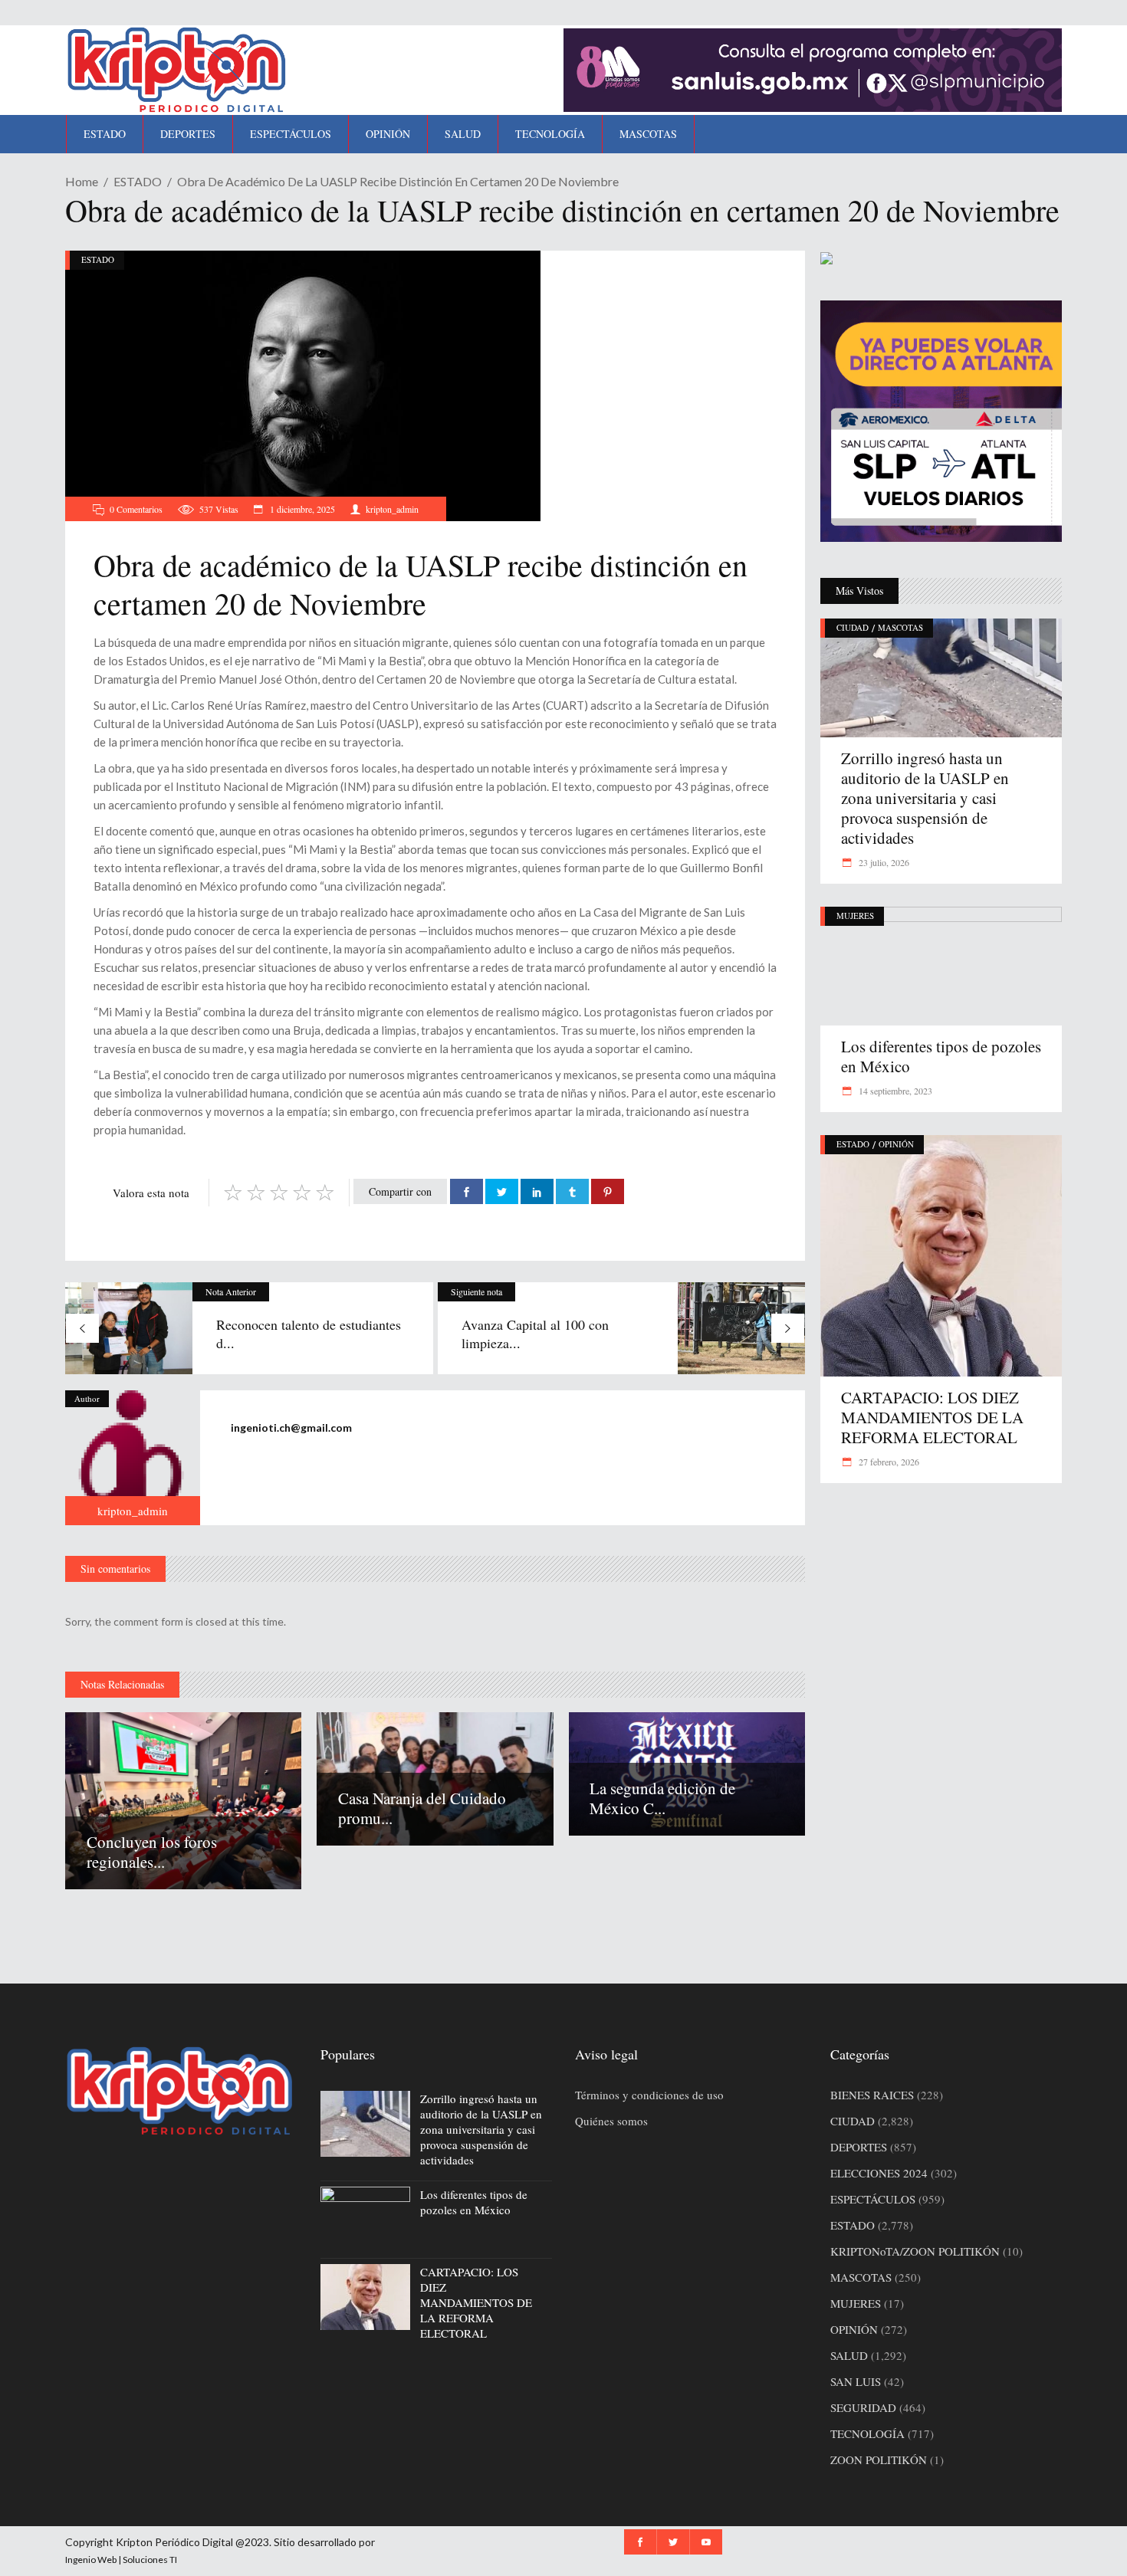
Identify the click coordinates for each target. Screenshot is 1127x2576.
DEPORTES (859, 2147)
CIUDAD (853, 627)
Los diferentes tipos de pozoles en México (941, 1056)
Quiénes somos (611, 2121)
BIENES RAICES (872, 2095)
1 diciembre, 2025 (301, 509)
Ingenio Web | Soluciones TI (121, 2560)
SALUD (849, 2355)
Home (82, 181)
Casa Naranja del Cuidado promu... (422, 1808)
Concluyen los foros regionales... (152, 1852)
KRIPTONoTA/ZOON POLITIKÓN (915, 2251)
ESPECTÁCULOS (873, 2199)
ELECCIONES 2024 (879, 2173)
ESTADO (138, 181)
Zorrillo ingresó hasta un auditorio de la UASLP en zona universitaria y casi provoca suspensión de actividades (925, 798)
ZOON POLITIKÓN (879, 2460)
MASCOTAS (900, 627)
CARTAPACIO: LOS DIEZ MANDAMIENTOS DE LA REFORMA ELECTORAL (932, 1417)
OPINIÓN (896, 1144)
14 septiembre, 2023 (894, 1091)
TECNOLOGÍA (867, 2433)
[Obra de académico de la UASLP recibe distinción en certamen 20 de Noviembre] (133, 1458)
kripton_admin (392, 509)
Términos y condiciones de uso (649, 2095)
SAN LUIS (856, 2381)
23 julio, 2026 (883, 862)
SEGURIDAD (863, 2407)
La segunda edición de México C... (662, 1798)
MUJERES (855, 916)
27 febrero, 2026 (888, 1462)
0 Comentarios (136, 509)
